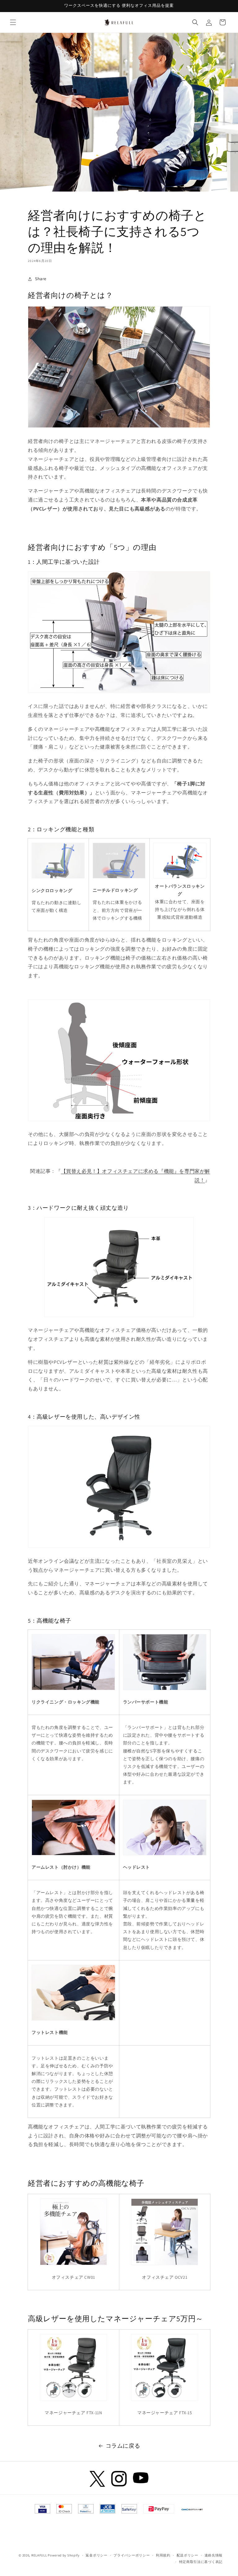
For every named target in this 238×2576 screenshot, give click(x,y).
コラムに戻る (123, 2446)
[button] (13, 22)
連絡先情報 (214, 2555)
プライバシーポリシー (132, 2555)
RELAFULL (39, 2555)
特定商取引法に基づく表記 (201, 2562)
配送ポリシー (187, 2555)
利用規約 (163, 2555)
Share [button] (41, 279)
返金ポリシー (96, 2555)
